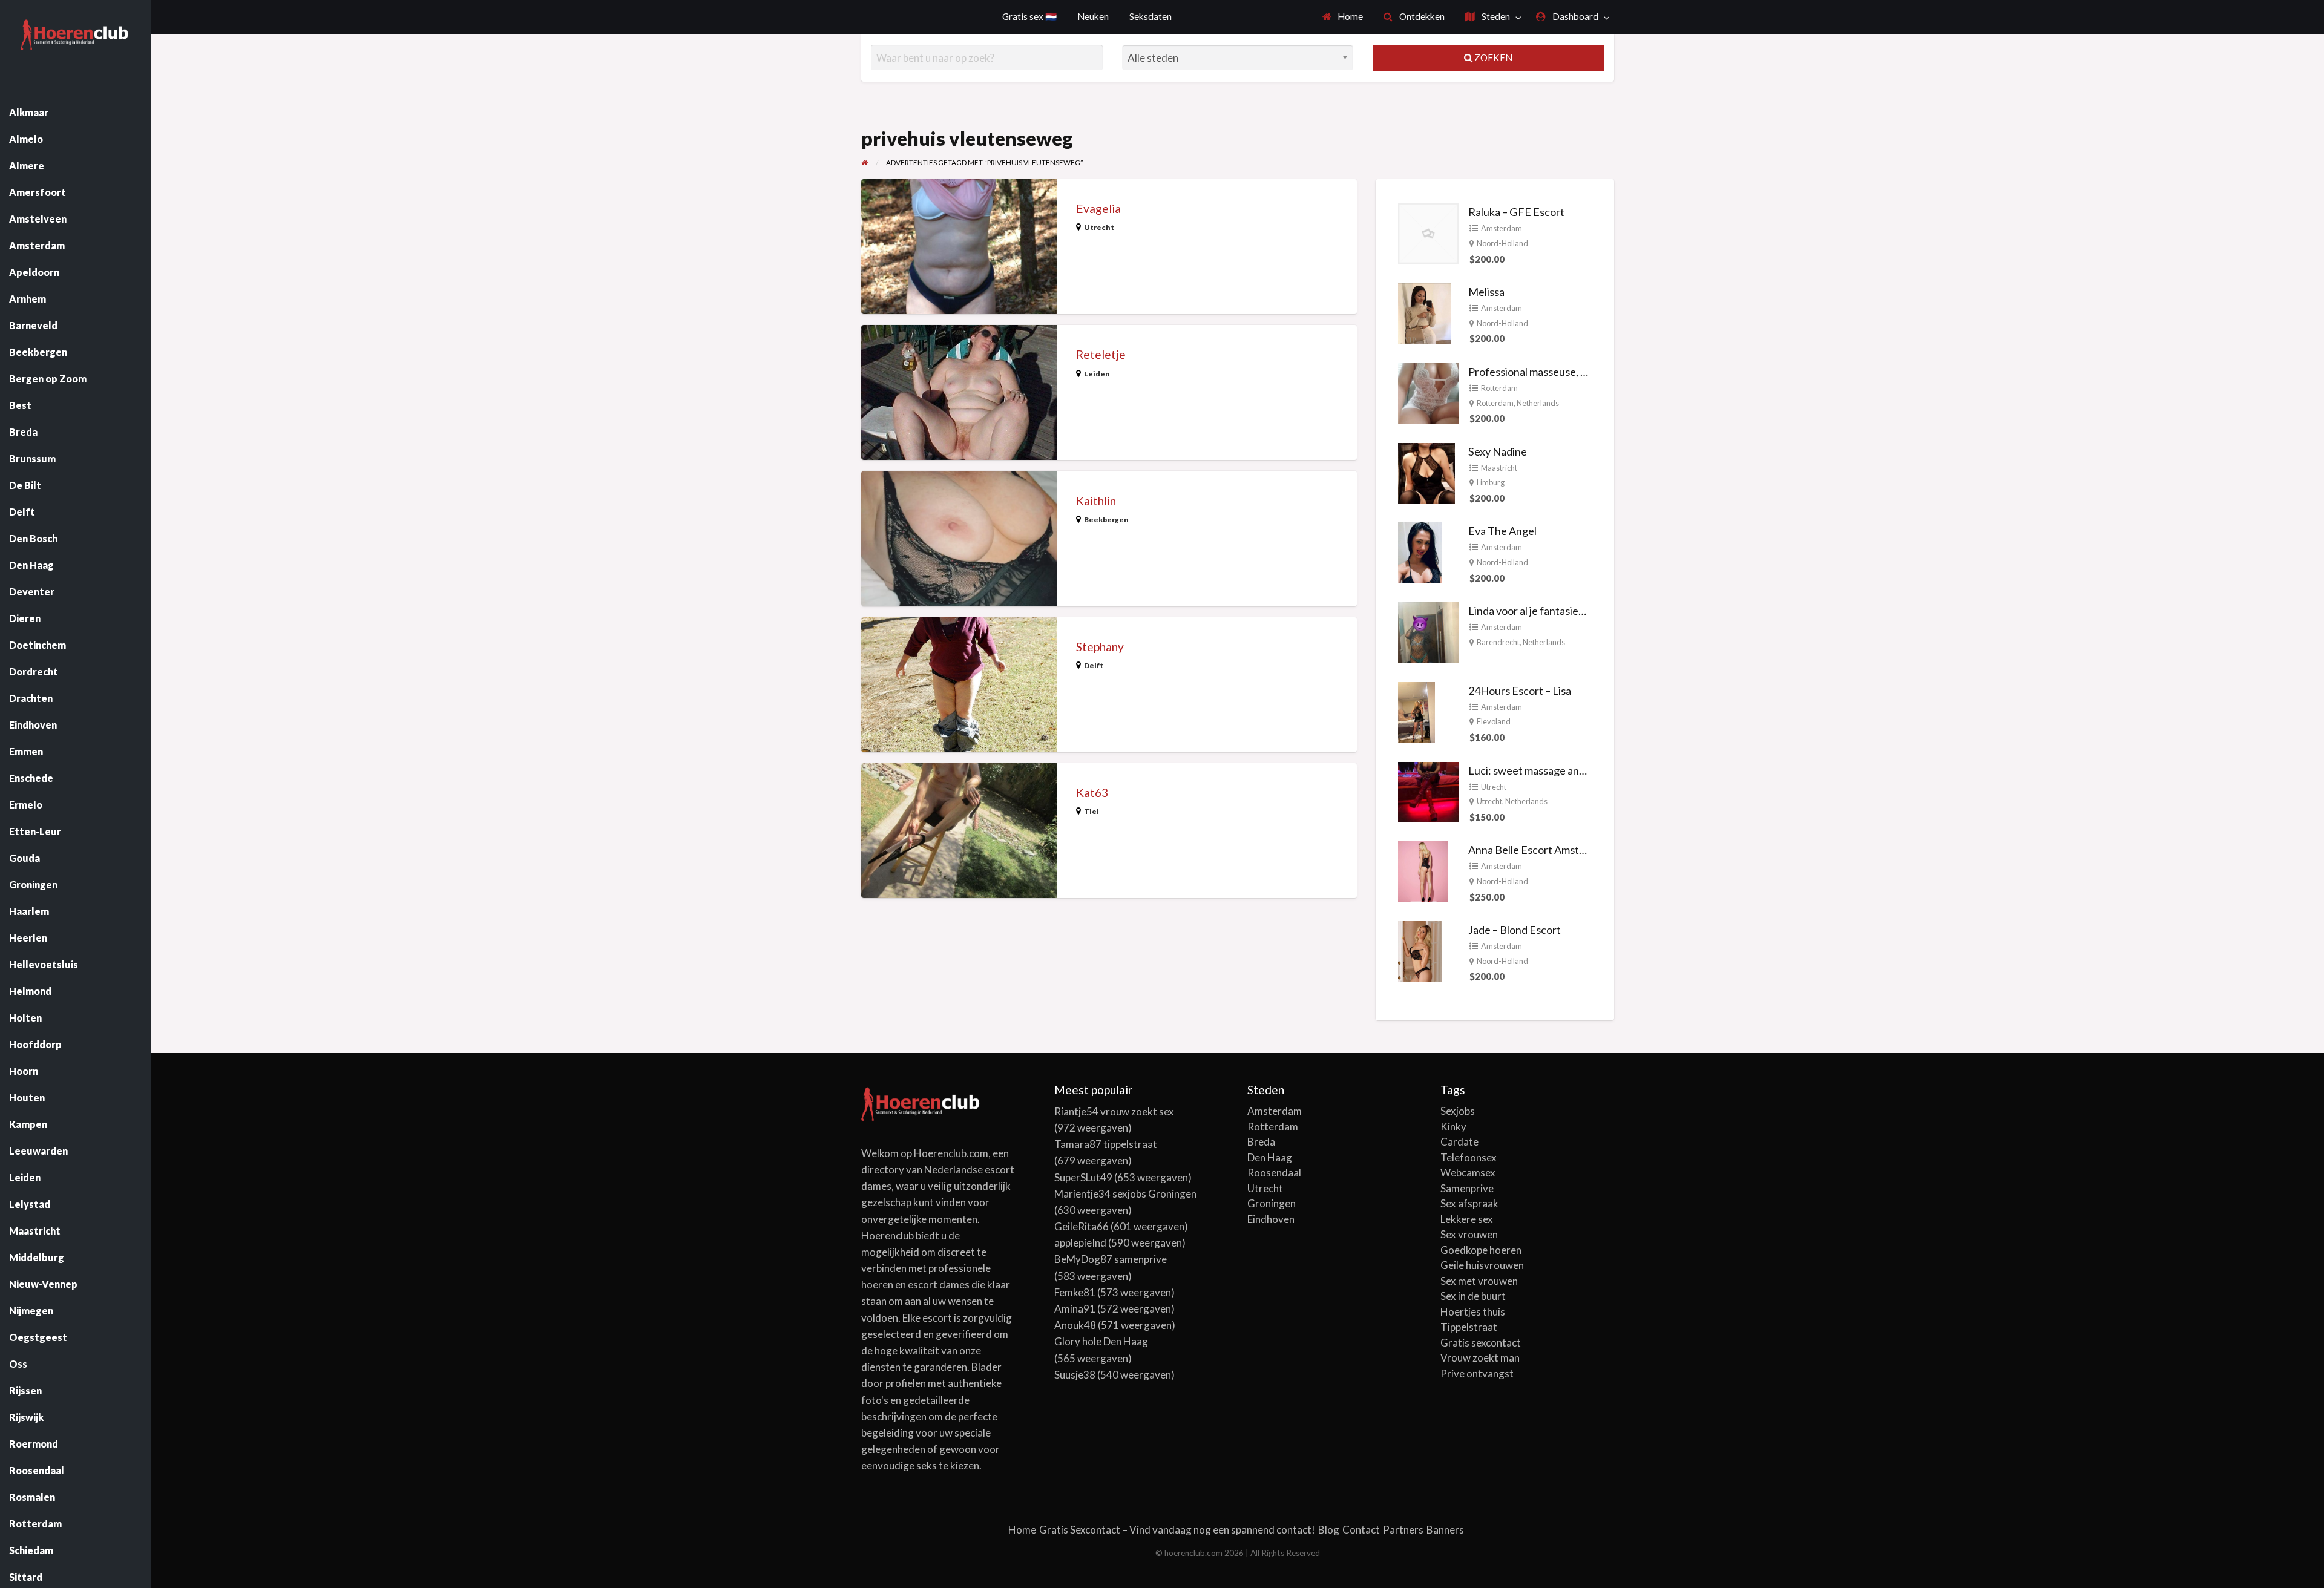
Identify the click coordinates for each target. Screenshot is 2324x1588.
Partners (1403, 1530)
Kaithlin (1096, 501)
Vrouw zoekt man (1480, 1358)
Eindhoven (1271, 1219)
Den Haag (1270, 1157)
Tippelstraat (1469, 1327)
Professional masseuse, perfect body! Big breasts (1584, 372)
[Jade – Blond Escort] (1420, 950)
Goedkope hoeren (1481, 1250)
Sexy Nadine (1498, 451)
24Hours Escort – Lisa (1520, 691)
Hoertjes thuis (1473, 1312)
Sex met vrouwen (1479, 1281)
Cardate (1459, 1142)
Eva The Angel (1502, 531)
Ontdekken (1421, 16)
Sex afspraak (1469, 1203)
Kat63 (1092, 792)
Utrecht (1099, 227)
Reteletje (1101, 354)
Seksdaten (1151, 16)
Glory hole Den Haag (1101, 1341)
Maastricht (1499, 468)
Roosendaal (1274, 1173)
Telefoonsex (1469, 1157)
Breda (1261, 1142)
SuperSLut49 (1083, 1177)
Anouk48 (1075, 1325)
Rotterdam (1499, 388)
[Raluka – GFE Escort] (1428, 232)
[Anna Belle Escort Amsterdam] (1423, 870)
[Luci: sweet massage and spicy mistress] (1428, 790)
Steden (1495, 16)
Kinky (1453, 1127)
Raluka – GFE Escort (1516, 212)
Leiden (1097, 374)
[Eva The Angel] (1420, 551)
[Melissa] (1424, 312)
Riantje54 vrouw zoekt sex (1114, 1111)
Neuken (1093, 16)
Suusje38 (1075, 1375)
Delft (1094, 665)
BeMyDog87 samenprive (1111, 1259)
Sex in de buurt (1473, 1296)
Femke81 (1075, 1292)
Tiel (1091, 811)
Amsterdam (1502, 228)
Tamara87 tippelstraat (1106, 1144)
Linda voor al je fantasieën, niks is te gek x (1565, 611)
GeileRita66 (1082, 1226)
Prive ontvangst (1477, 1373)
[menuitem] (1343, 17)
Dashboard (1574, 16)
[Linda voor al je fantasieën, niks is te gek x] (1428, 631)
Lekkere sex (1467, 1219)
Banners (1445, 1530)
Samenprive (1467, 1188)
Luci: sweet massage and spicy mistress (1561, 770)
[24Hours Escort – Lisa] (1416, 710)
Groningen (1272, 1203)
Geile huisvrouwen (1482, 1265)
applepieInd (1080, 1243)
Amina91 (1075, 1309)
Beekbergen (1106, 520)
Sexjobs (1458, 1111)
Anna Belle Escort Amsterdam (1539, 850)
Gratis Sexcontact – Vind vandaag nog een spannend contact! (1177, 1530)
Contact (1361, 1530)
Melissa (1486, 292)
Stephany (1100, 647)
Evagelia (1098, 208)
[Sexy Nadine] (1426, 471)
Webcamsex (1468, 1173)
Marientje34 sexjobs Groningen (1125, 1194)
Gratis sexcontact (1481, 1343)
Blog (1329, 1530)
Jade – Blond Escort (1515, 930)
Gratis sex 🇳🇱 (1029, 16)
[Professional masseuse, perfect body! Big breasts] (1428, 392)
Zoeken (1492, 57)
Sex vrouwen (1469, 1234)
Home (1349, 16)
